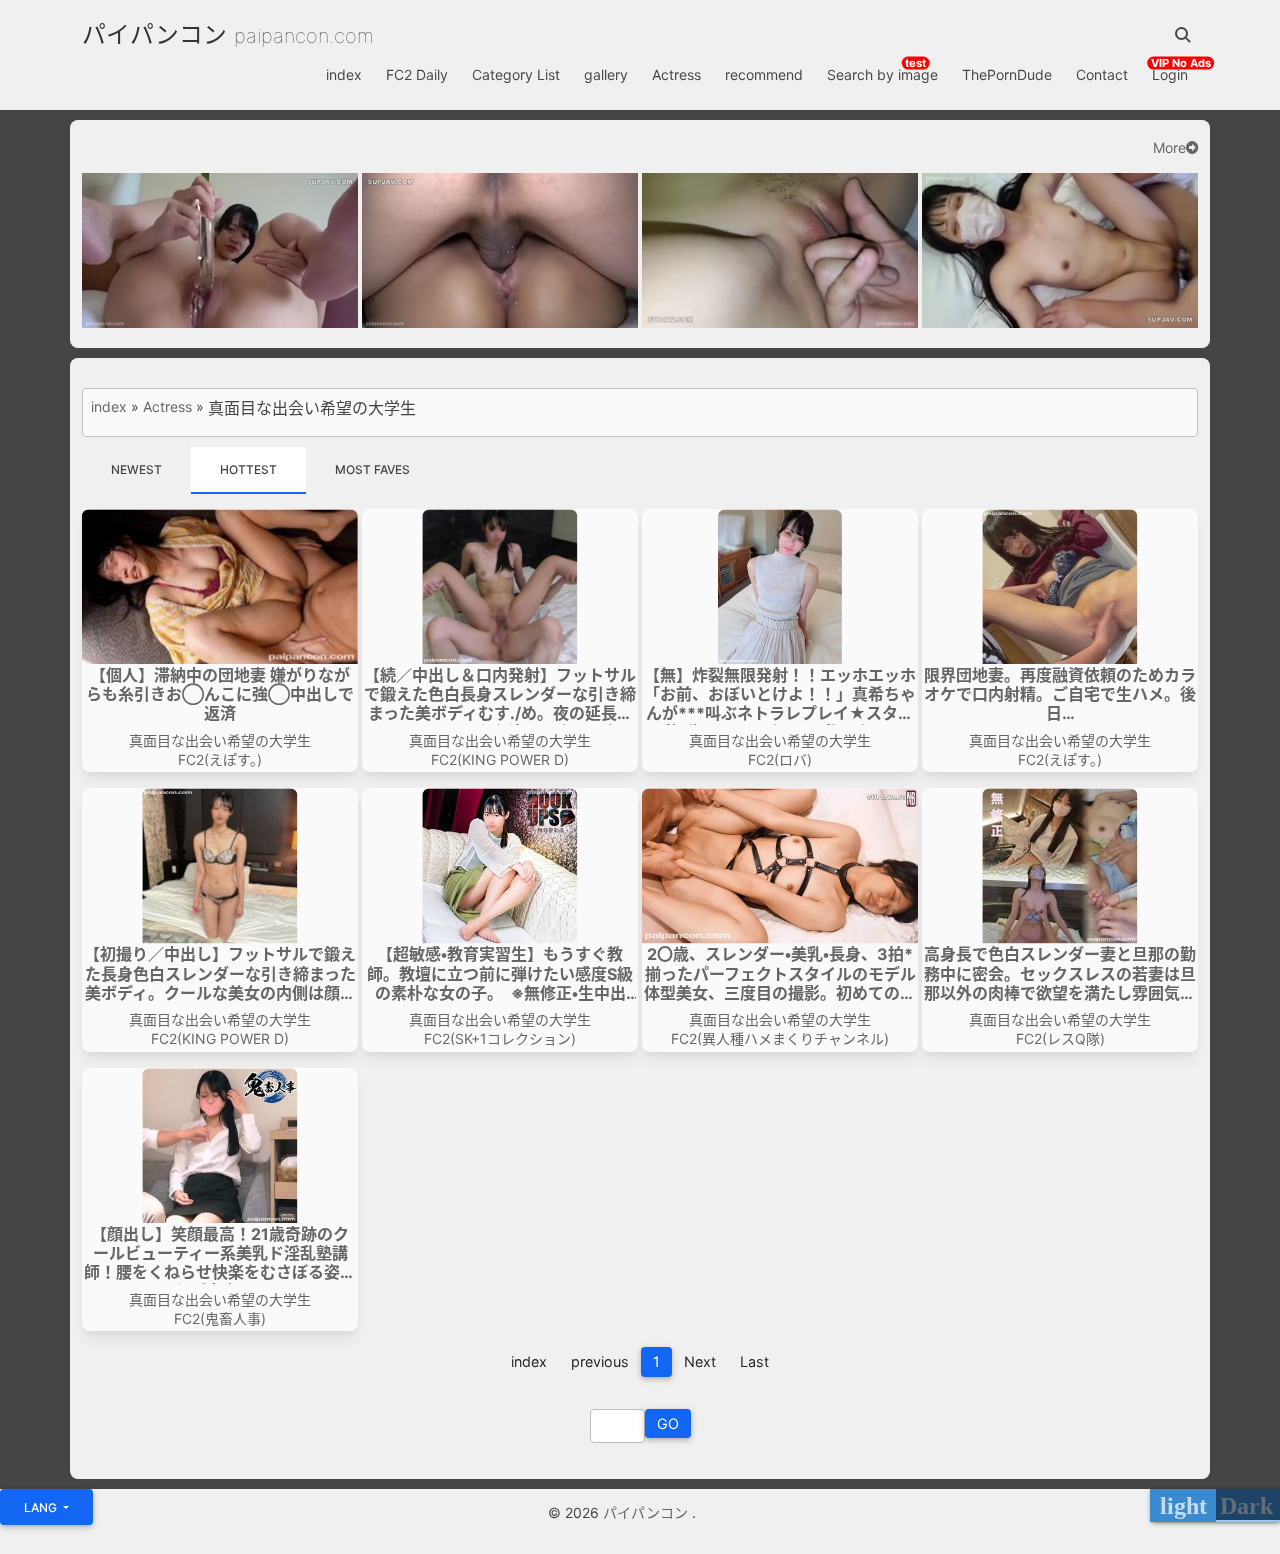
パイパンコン (154, 34)
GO (668, 1423)
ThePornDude (1007, 74)
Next (700, 1361)
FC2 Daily (417, 74)
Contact (1102, 74)
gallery (606, 74)
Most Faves (372, 469)
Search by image (882, 74)
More (1169, 148)
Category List (516, 74)
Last (754, 1361)
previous (600, 1361)
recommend (764, 74)
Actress (676, 74)
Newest (136, 469)
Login (1170, 74)
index (344, 74)
